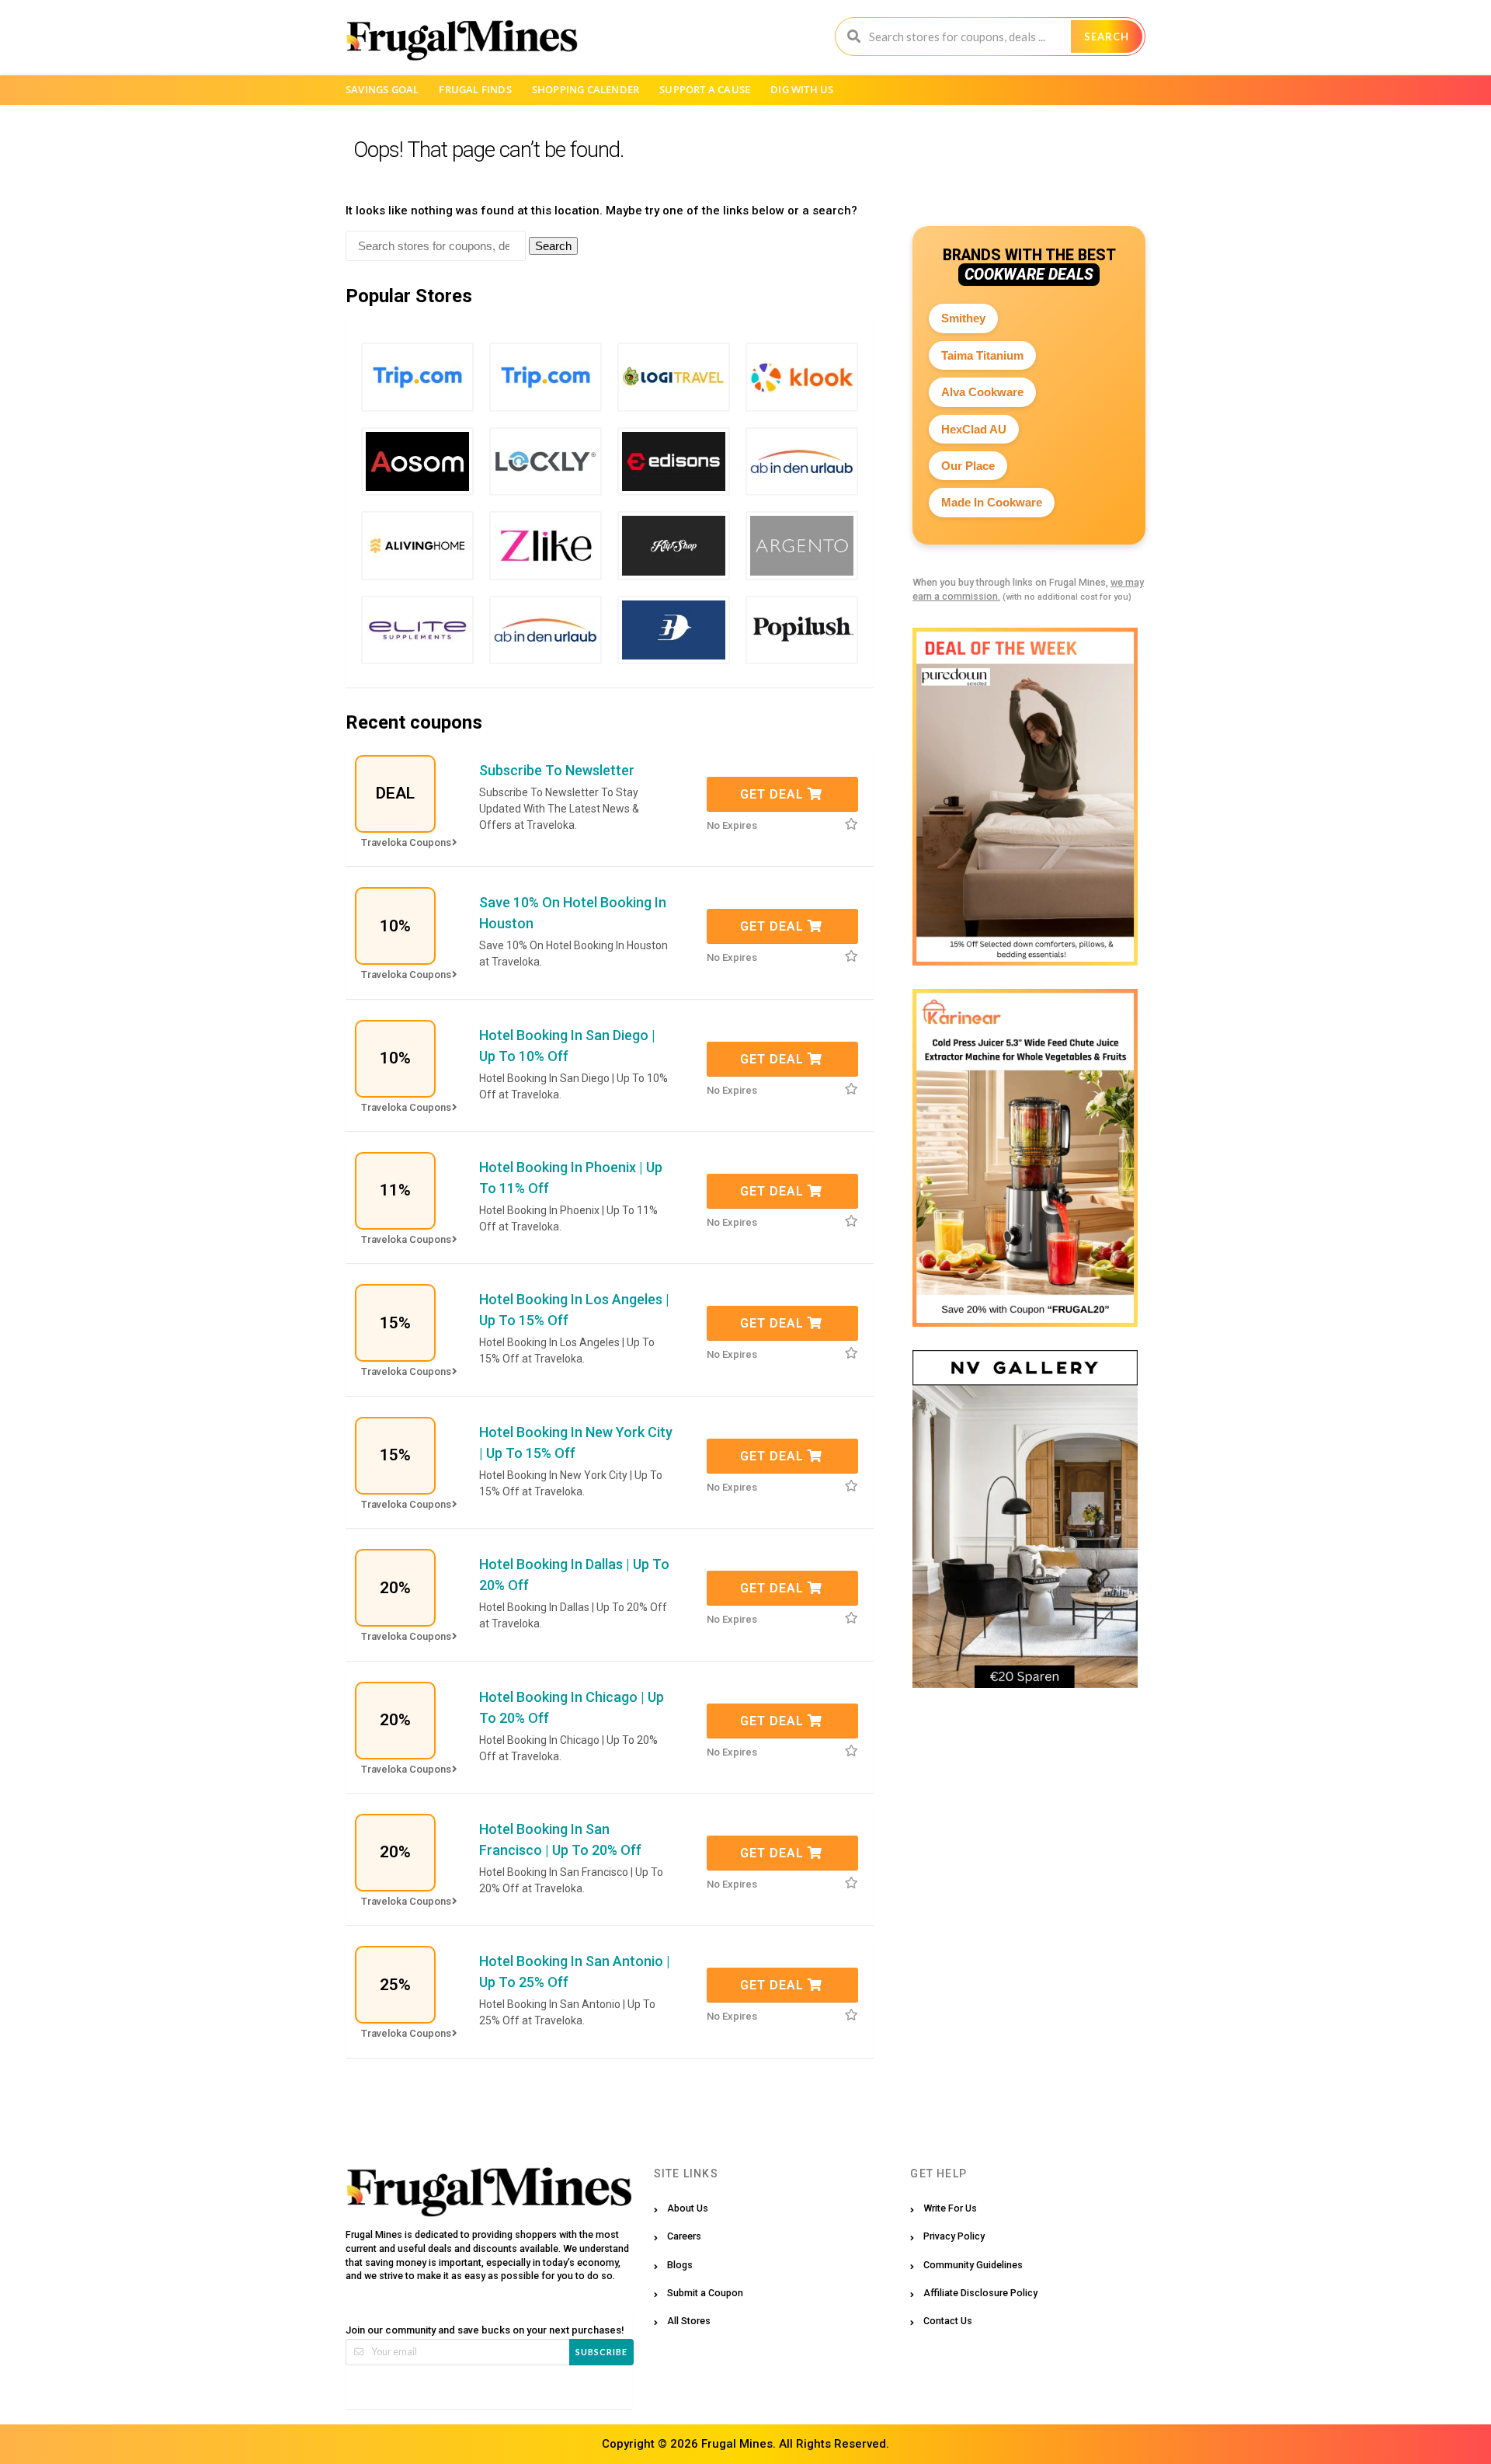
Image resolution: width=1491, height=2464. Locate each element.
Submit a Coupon (705, 2293)
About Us (688, 2208)
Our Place (968, 466)
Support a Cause (705, 89)
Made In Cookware (992, 502)
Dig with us (802, 89)
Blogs (680, 2265)
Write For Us (950, 2208)
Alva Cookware (982, 392)
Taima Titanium (982, 355)
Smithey (963, 318)
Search (1107, 37)
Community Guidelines (973, 2265)
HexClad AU (974, 429)
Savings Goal (382, 89)
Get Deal (774, 794)
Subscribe (601, 2352)
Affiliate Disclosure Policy (980, 2293)
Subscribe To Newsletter (557, 770)
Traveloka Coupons (406, 842)
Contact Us (948, 2321)
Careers (684, 2236)
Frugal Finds (475, 89)
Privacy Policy (954, 2236)
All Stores (689, 2321)
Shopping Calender (586, 89)
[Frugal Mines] (462, 40)
